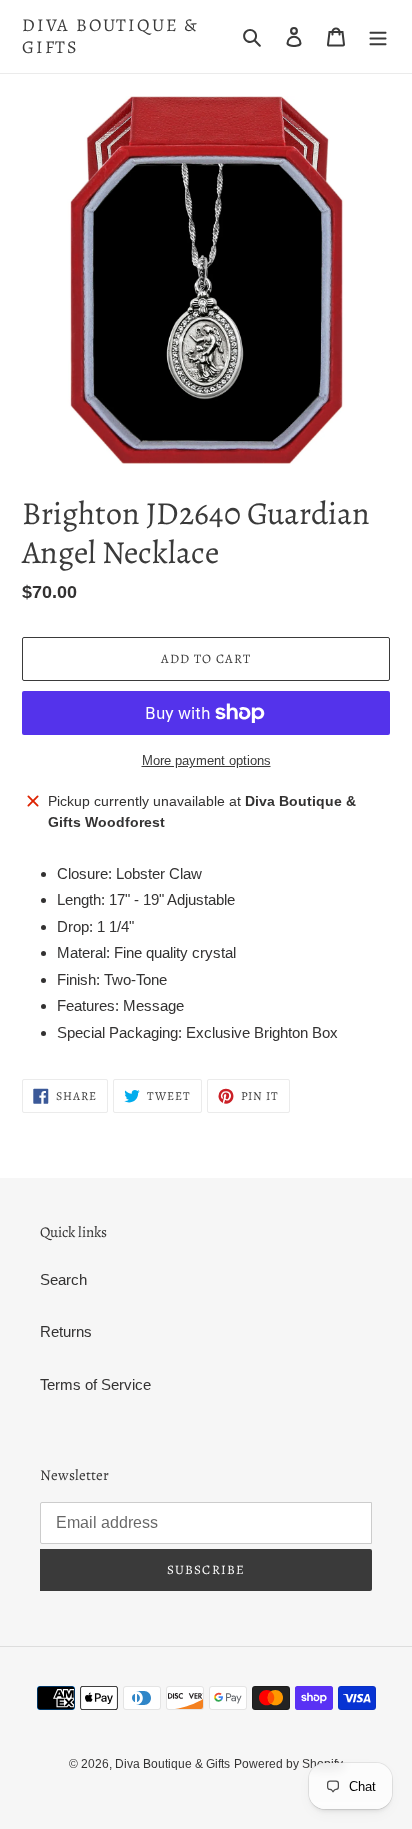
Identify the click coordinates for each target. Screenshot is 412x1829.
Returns (66, 1331)
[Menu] (378, 36)
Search (63, 1279)
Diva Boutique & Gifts (110, 36)
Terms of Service (95, 1384)
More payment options (206, 760)
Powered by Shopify (288, 1764)
